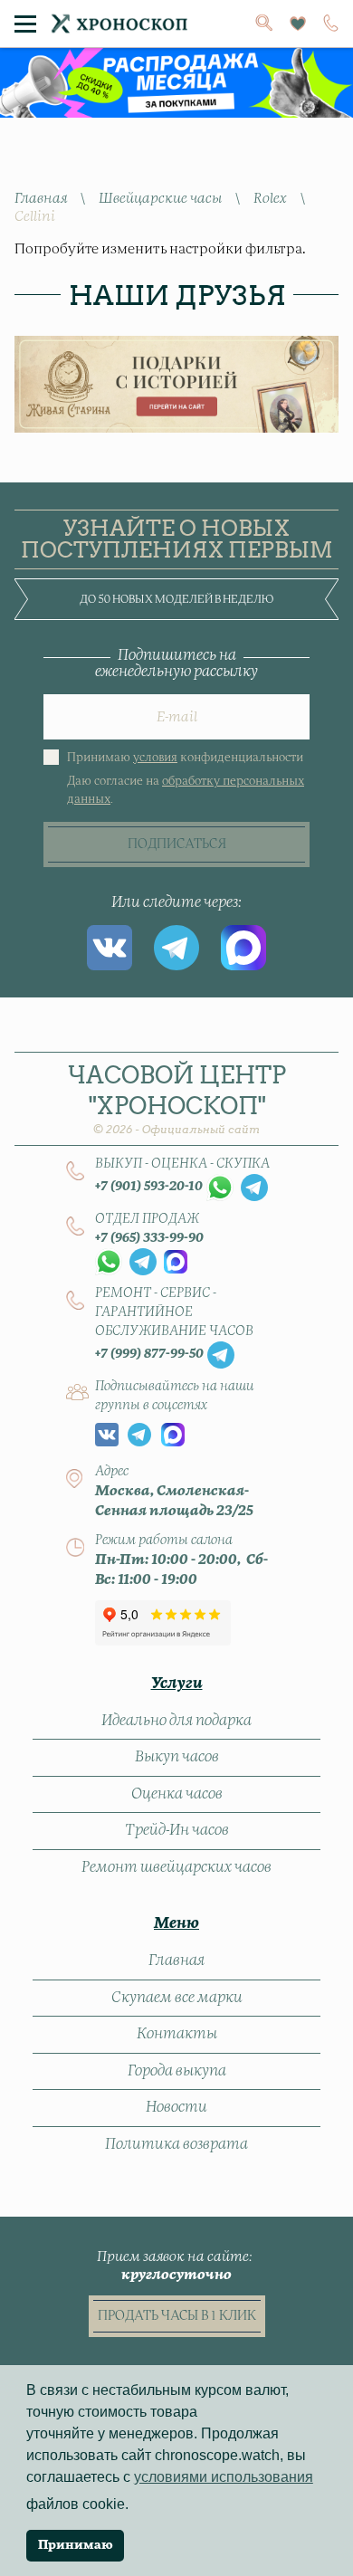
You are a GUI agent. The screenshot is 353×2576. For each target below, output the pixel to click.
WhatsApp (220, 1188)
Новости (176, 2107)
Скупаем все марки (177, 1998)
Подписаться (177, 844)
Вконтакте (110, 948)
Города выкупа (177, 2071)
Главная (41, 199)
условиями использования (224, 2477)
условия (155, 758)
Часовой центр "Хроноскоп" (177, 1098)
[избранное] (298, 24)
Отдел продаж (147, 1219)
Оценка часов (177, 1794)
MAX (243, 948)
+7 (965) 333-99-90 (149, 1238)
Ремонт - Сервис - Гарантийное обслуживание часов (174, 1312)
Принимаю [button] (76, 2545)
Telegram (176, 948)
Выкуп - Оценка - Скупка (182, 1164)
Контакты (177, 2034)
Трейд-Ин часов (177, 1830)
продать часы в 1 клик (177, 2316)
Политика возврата (176, 2144)
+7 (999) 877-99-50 (149, 1354)
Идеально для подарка (176, 1721)
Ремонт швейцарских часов (176, 1867)
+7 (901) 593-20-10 (149, 1187)
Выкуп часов (177, 1757)
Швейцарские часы (160, 199)
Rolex (270, 199)
